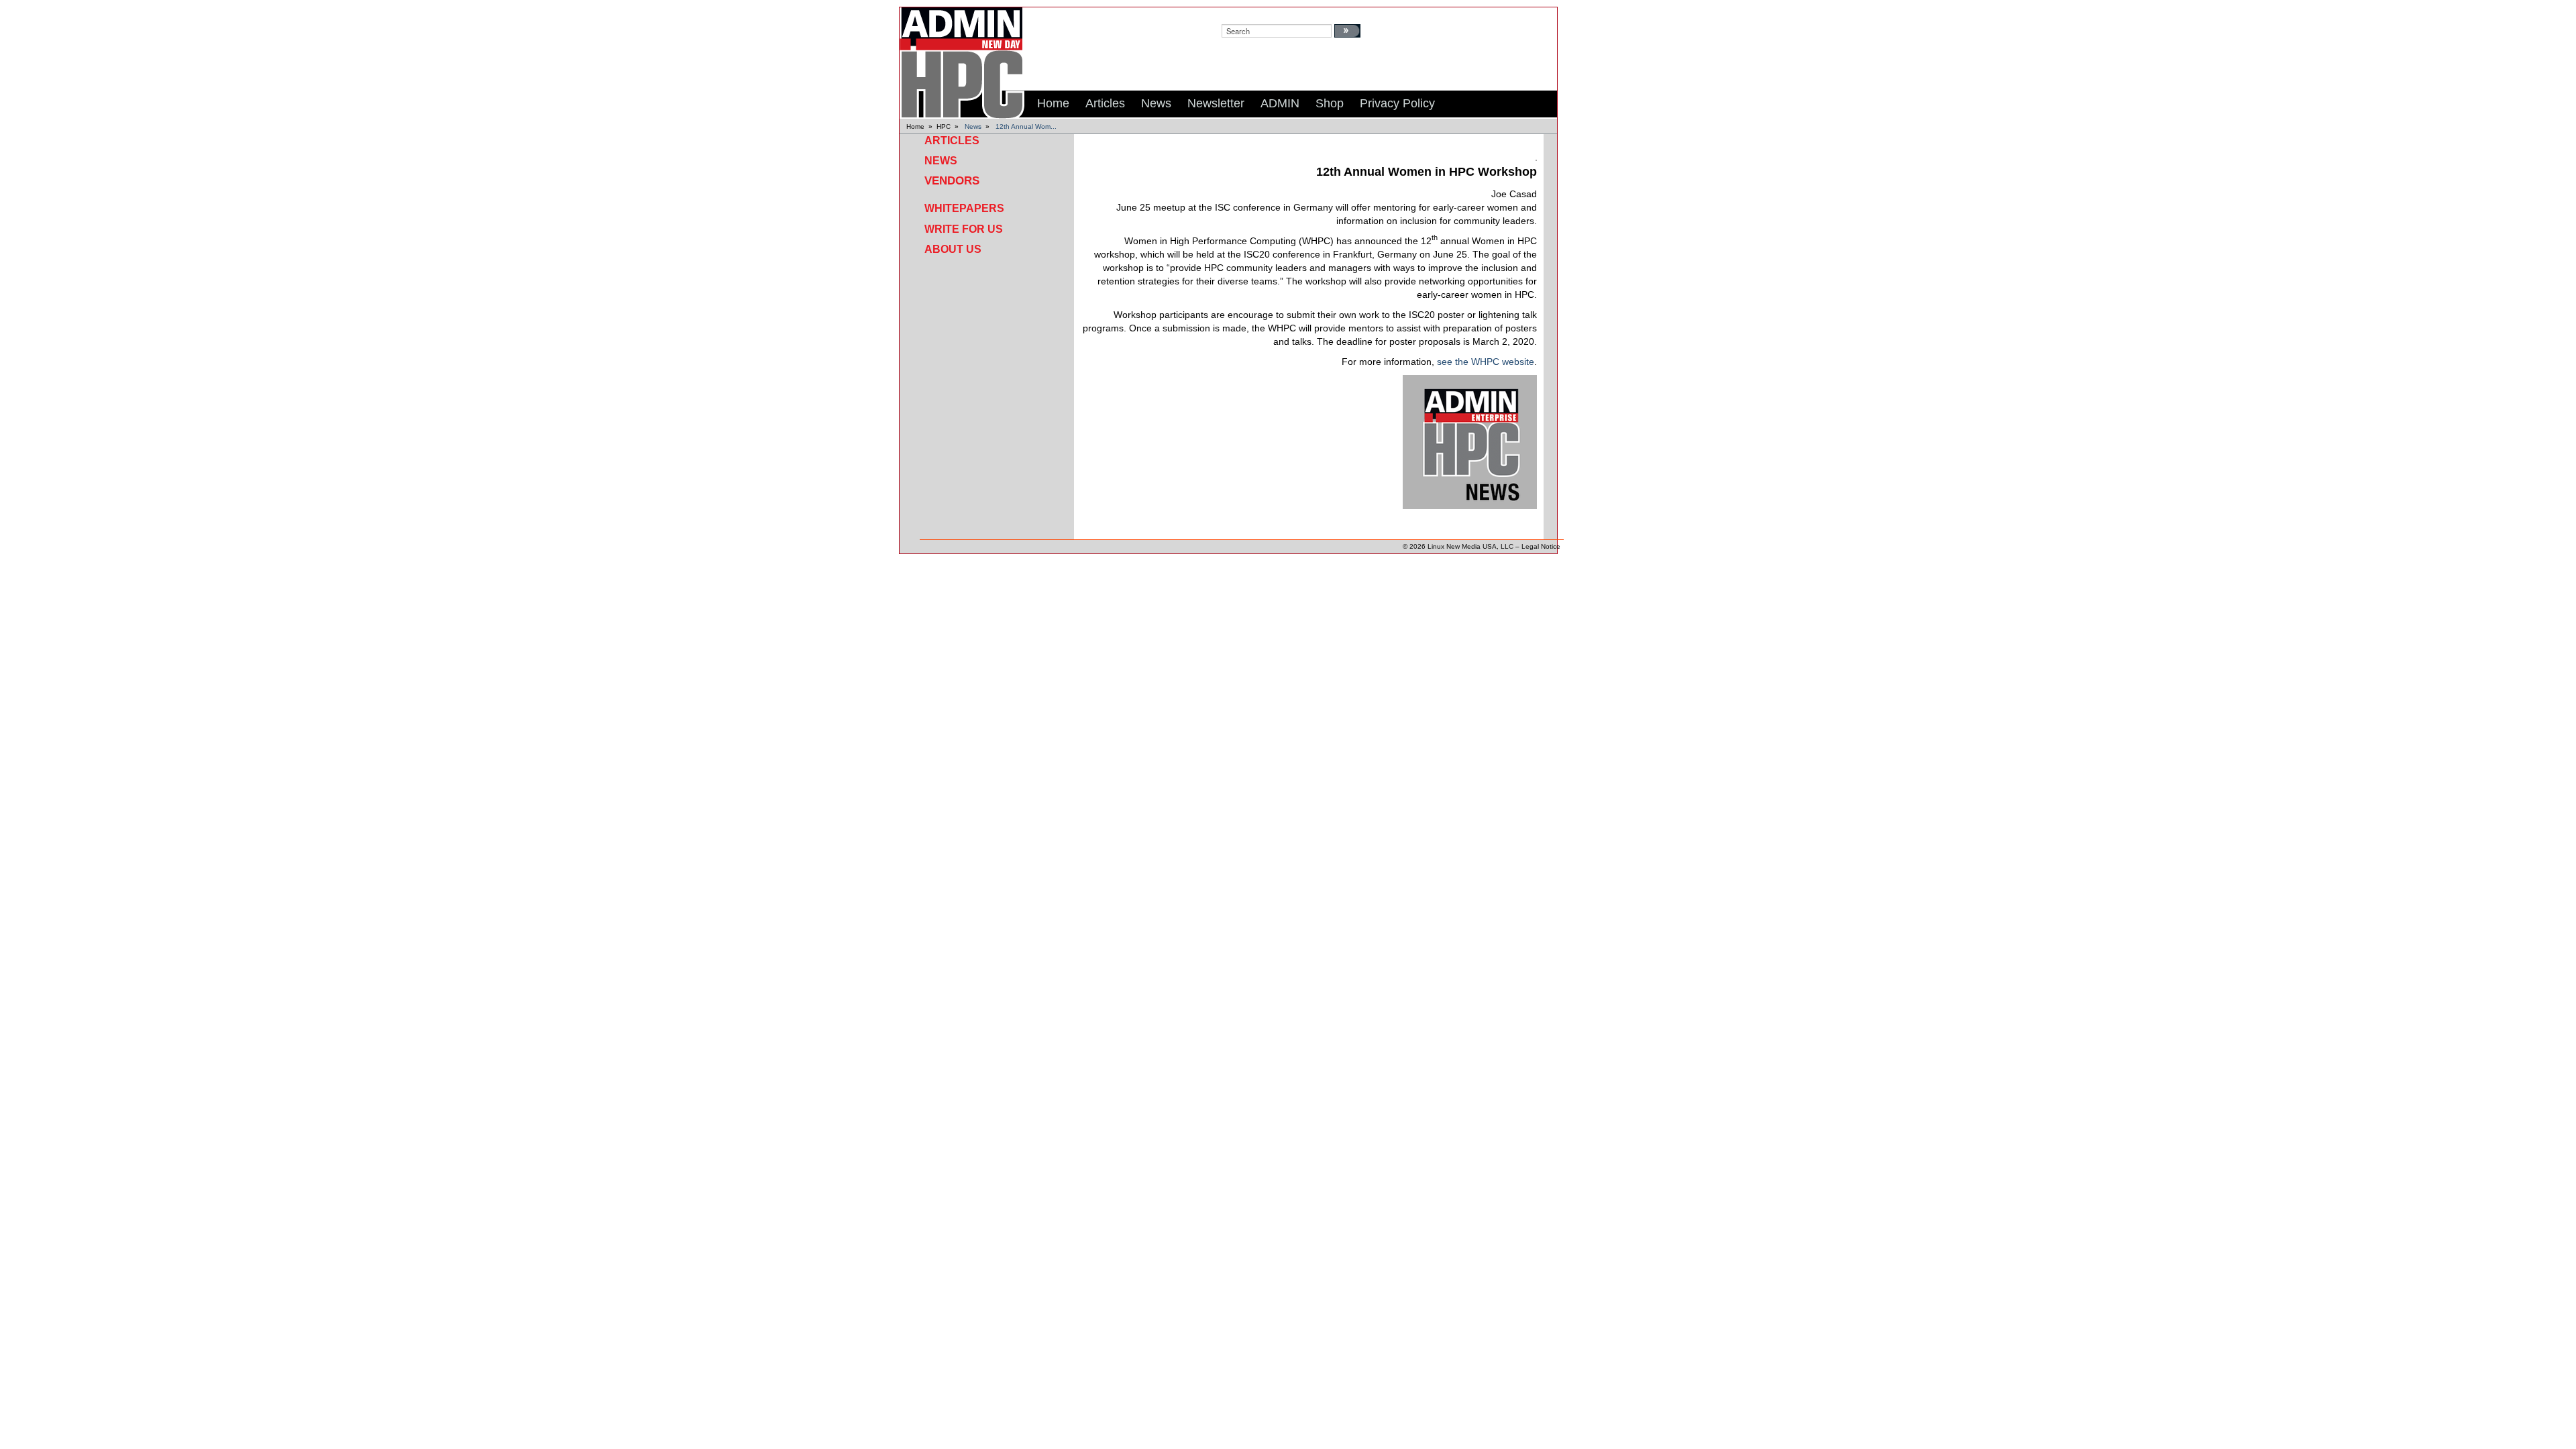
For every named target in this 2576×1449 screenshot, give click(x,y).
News (973, 126)
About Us (953, 249)
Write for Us (964, 229)
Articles (952, 141)
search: (1234, 14)
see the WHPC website (1486, 362)
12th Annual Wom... (1026, 126)
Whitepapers (964, 208)
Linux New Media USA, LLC (1470, 546)
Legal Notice (1541, 546)
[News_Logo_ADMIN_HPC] (1470, 441)
